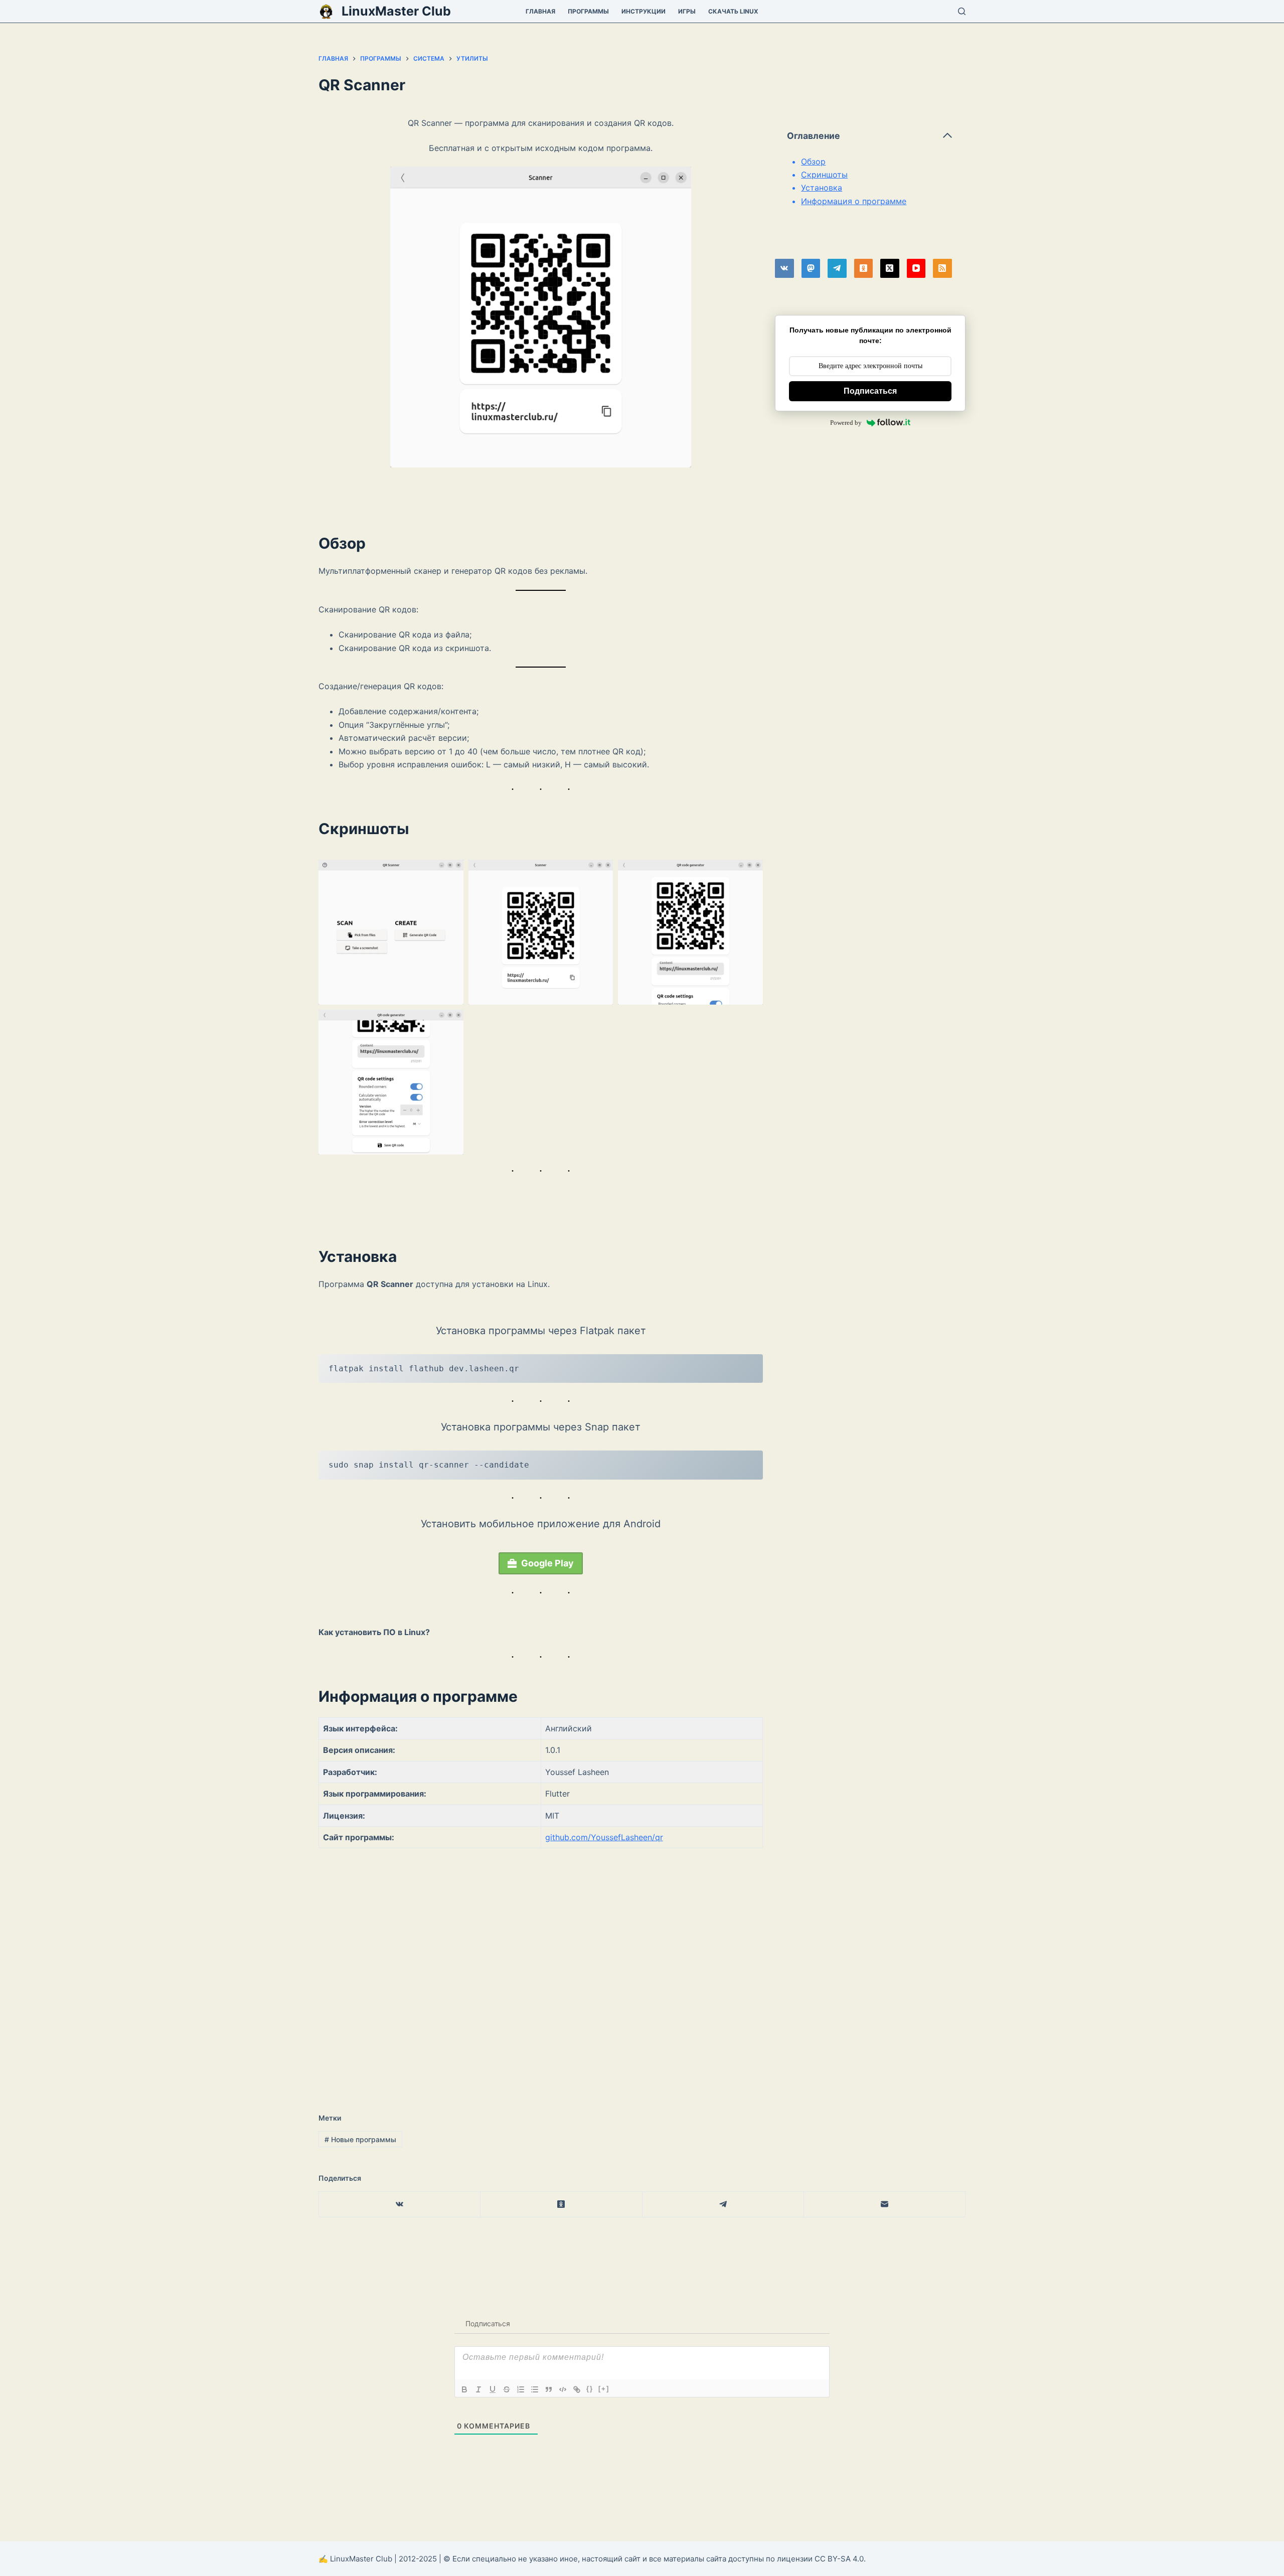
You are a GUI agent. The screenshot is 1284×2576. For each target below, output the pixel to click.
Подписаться (870, 391)
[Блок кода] (563, 2389)
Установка (822, 188)
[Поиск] (962, 11)
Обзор (813, 162)
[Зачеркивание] (507, 2389)
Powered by (846, 423)
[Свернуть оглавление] (947, 135)
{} (590, 2389)
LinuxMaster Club (396, 11)
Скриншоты (824, 175)
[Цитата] (549, 2389)
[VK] (784, 268)
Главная (540, 11)
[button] (391, 932)
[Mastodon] (811, 268)
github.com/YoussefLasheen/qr (604, 1837)
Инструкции (644, 11)
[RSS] (942, 268)
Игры (687, 11)
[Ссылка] (577, 2389)
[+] (604, 2389)
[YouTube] (916, 268)
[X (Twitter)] (890, 268)
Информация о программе (854, 201)
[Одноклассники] (864, 268)
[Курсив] (478, 2389)
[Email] (885, 2205)
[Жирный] (464, 2389)
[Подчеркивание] (493, 2389)
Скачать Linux (733, 11)
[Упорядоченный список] (521, 2389)
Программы (588, 11)
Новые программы (360, 2139)
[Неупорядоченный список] (535, 2389)
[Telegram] (837, 268)
